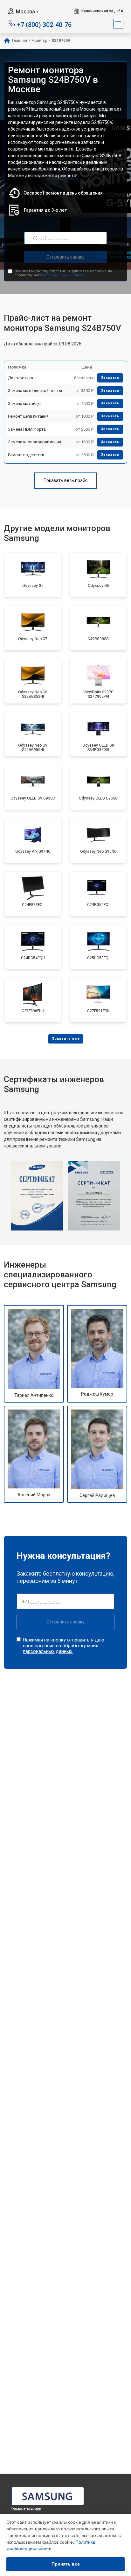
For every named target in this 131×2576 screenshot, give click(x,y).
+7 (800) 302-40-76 (44, 24)
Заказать (110, 378)
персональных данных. (64, 275)
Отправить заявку (65, 257)
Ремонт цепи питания (28, 416)
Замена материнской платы (35, 391)
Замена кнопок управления (34, 442)
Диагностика (21, 378)
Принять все (66, 2564)
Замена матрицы (24, 404)
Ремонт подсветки (26, 455)
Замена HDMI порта (27, 429)
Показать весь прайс (65, 480)
